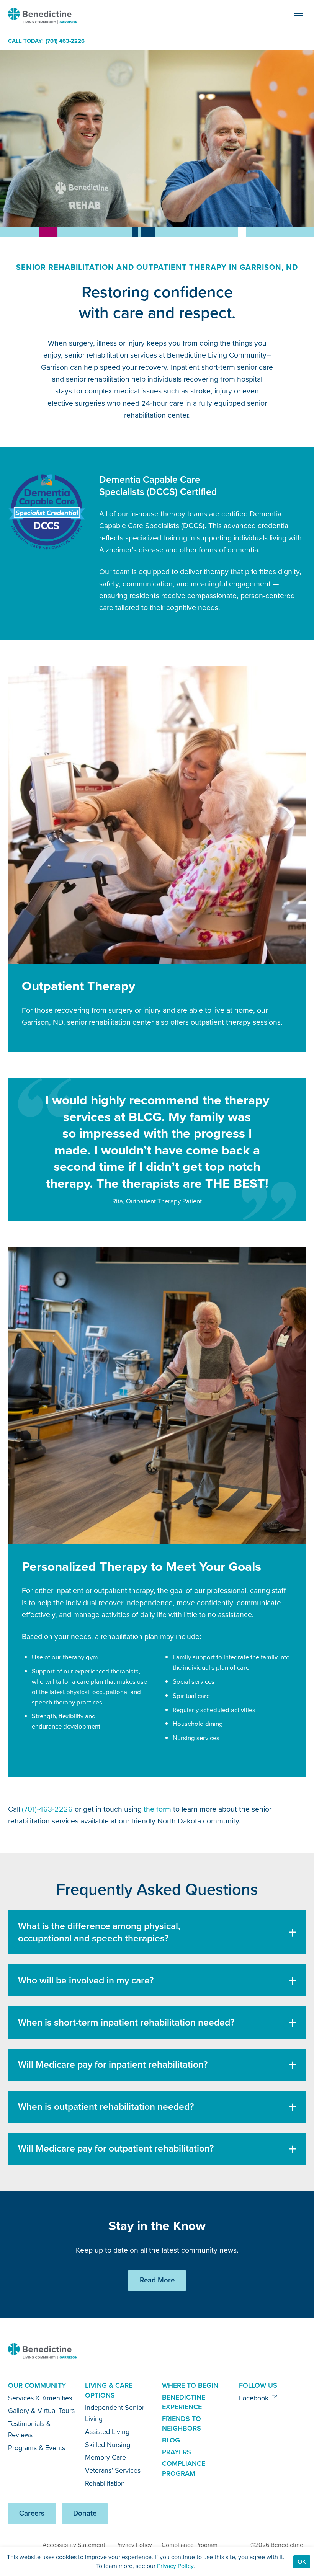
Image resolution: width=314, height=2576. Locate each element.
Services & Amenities (40, 2398)
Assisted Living (107, 2432)
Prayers (177, 2452)
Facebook (255, 2398)
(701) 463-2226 (65, 41)
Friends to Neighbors (182, 2424)
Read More (157, 2280)
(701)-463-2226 (47, 1809)
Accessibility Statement (74, 2545)
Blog (171, 2440)
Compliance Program (184, 2468)
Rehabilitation (105, 2483)
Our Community (37, 2385)
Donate (85, 2513)
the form (157, 1809)
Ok (302, 2562)
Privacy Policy (134, 2545)
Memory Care (105, 2457)
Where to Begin (190, 2385)
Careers (32, 2513)
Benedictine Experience (184, 2402)
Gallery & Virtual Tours (41, 2411)
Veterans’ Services (113, 2470)
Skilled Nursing (108, 2445)
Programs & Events (37, 2448)
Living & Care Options (109, 2390)
